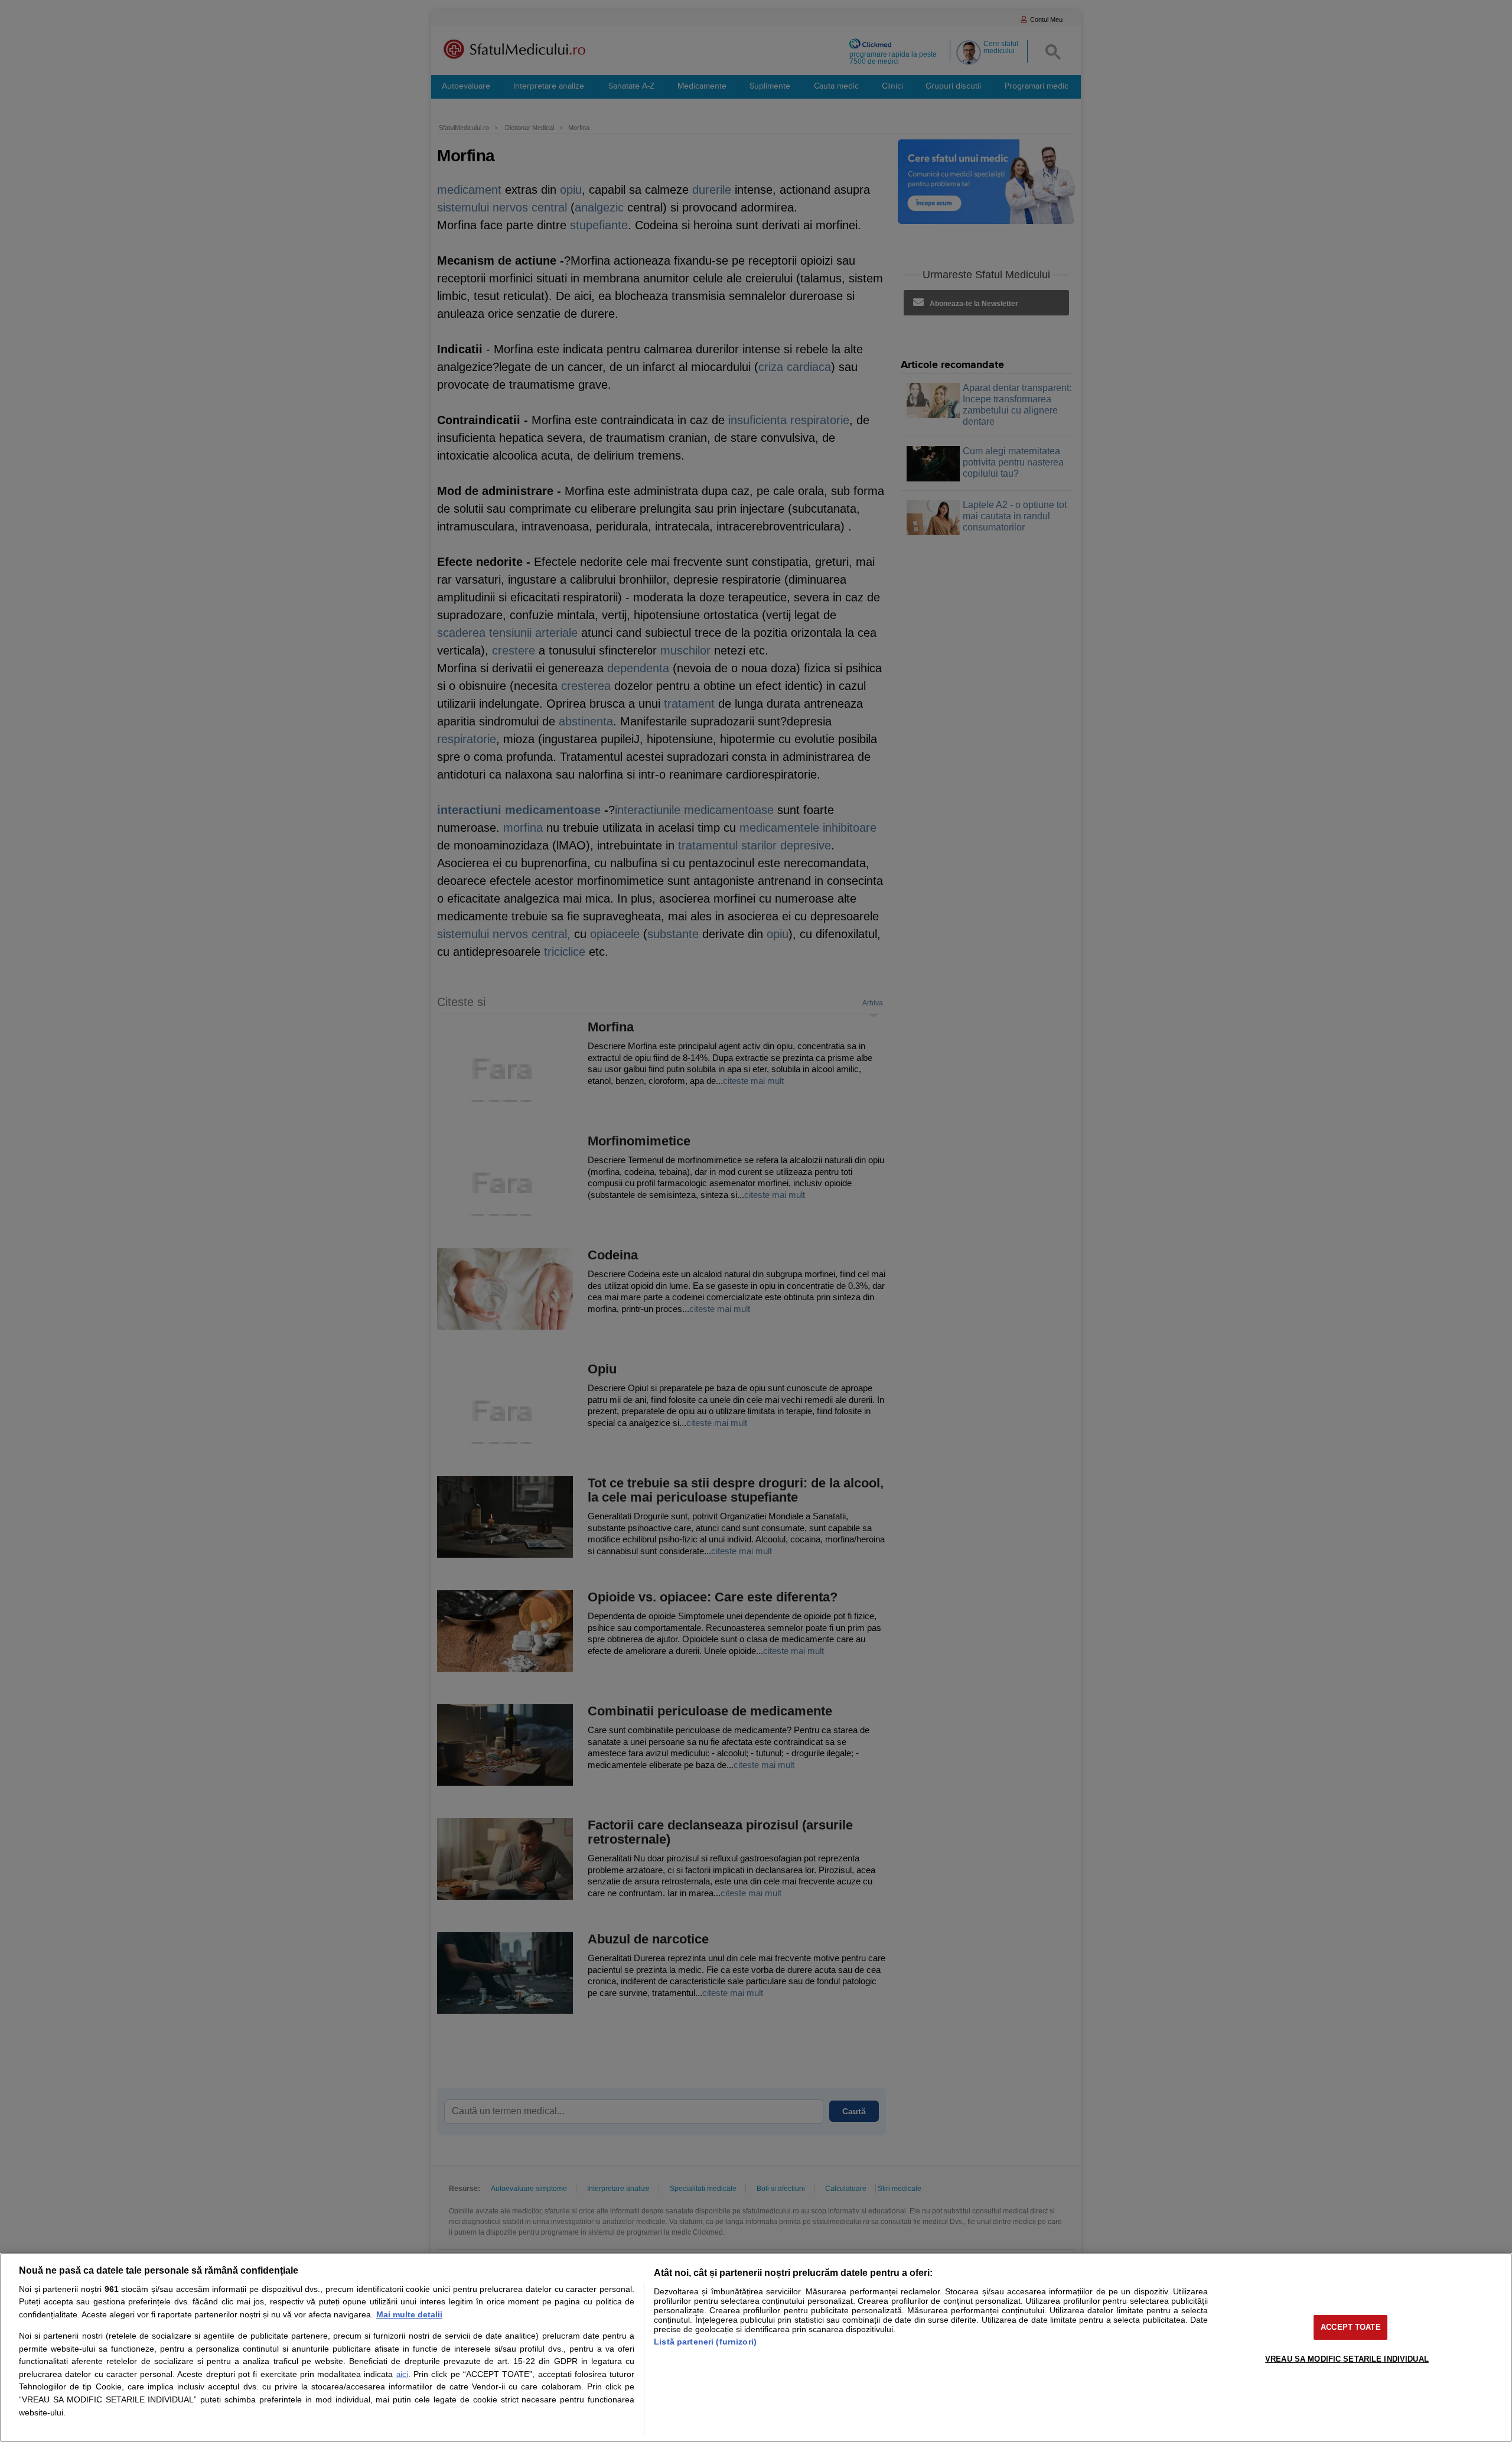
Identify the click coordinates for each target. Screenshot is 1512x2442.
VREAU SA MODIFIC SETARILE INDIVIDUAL (1347, 2358)
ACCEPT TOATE (1351, 2327)
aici (402, 2374)
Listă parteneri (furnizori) (705, 2342)
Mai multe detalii (409, 2314)
